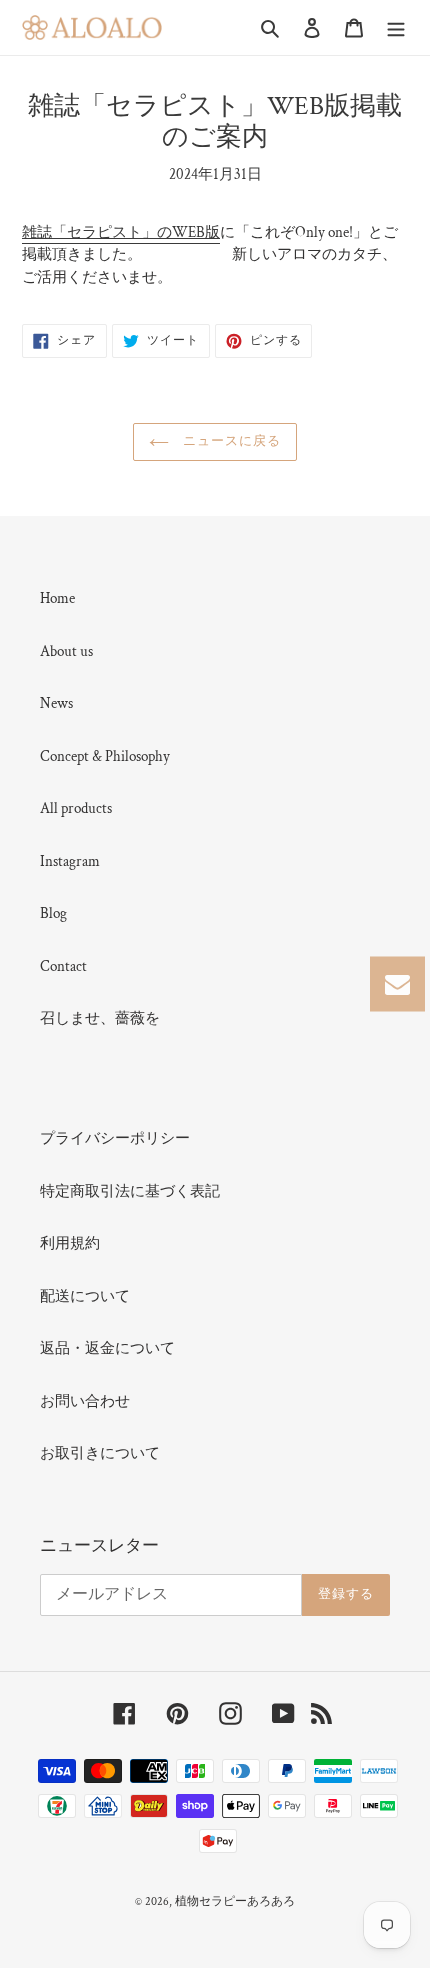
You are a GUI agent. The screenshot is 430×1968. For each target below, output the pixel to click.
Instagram (70, 861)
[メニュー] (396, 27)
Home (57, 598)
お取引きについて (100, 1453)
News (56, 703)
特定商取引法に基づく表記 (130, 1191)
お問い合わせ (85, 1401)
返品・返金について (107, 1348)
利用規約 (70, 1243)
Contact (63, 966)
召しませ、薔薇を (100, 1018)
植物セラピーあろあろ (235, 1901)
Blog (53, 913)
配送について (85, 1296)
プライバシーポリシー (115, 1138)
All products (76, 808)
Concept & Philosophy (105, 756)
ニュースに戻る (230, 441)
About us (66, 651)
